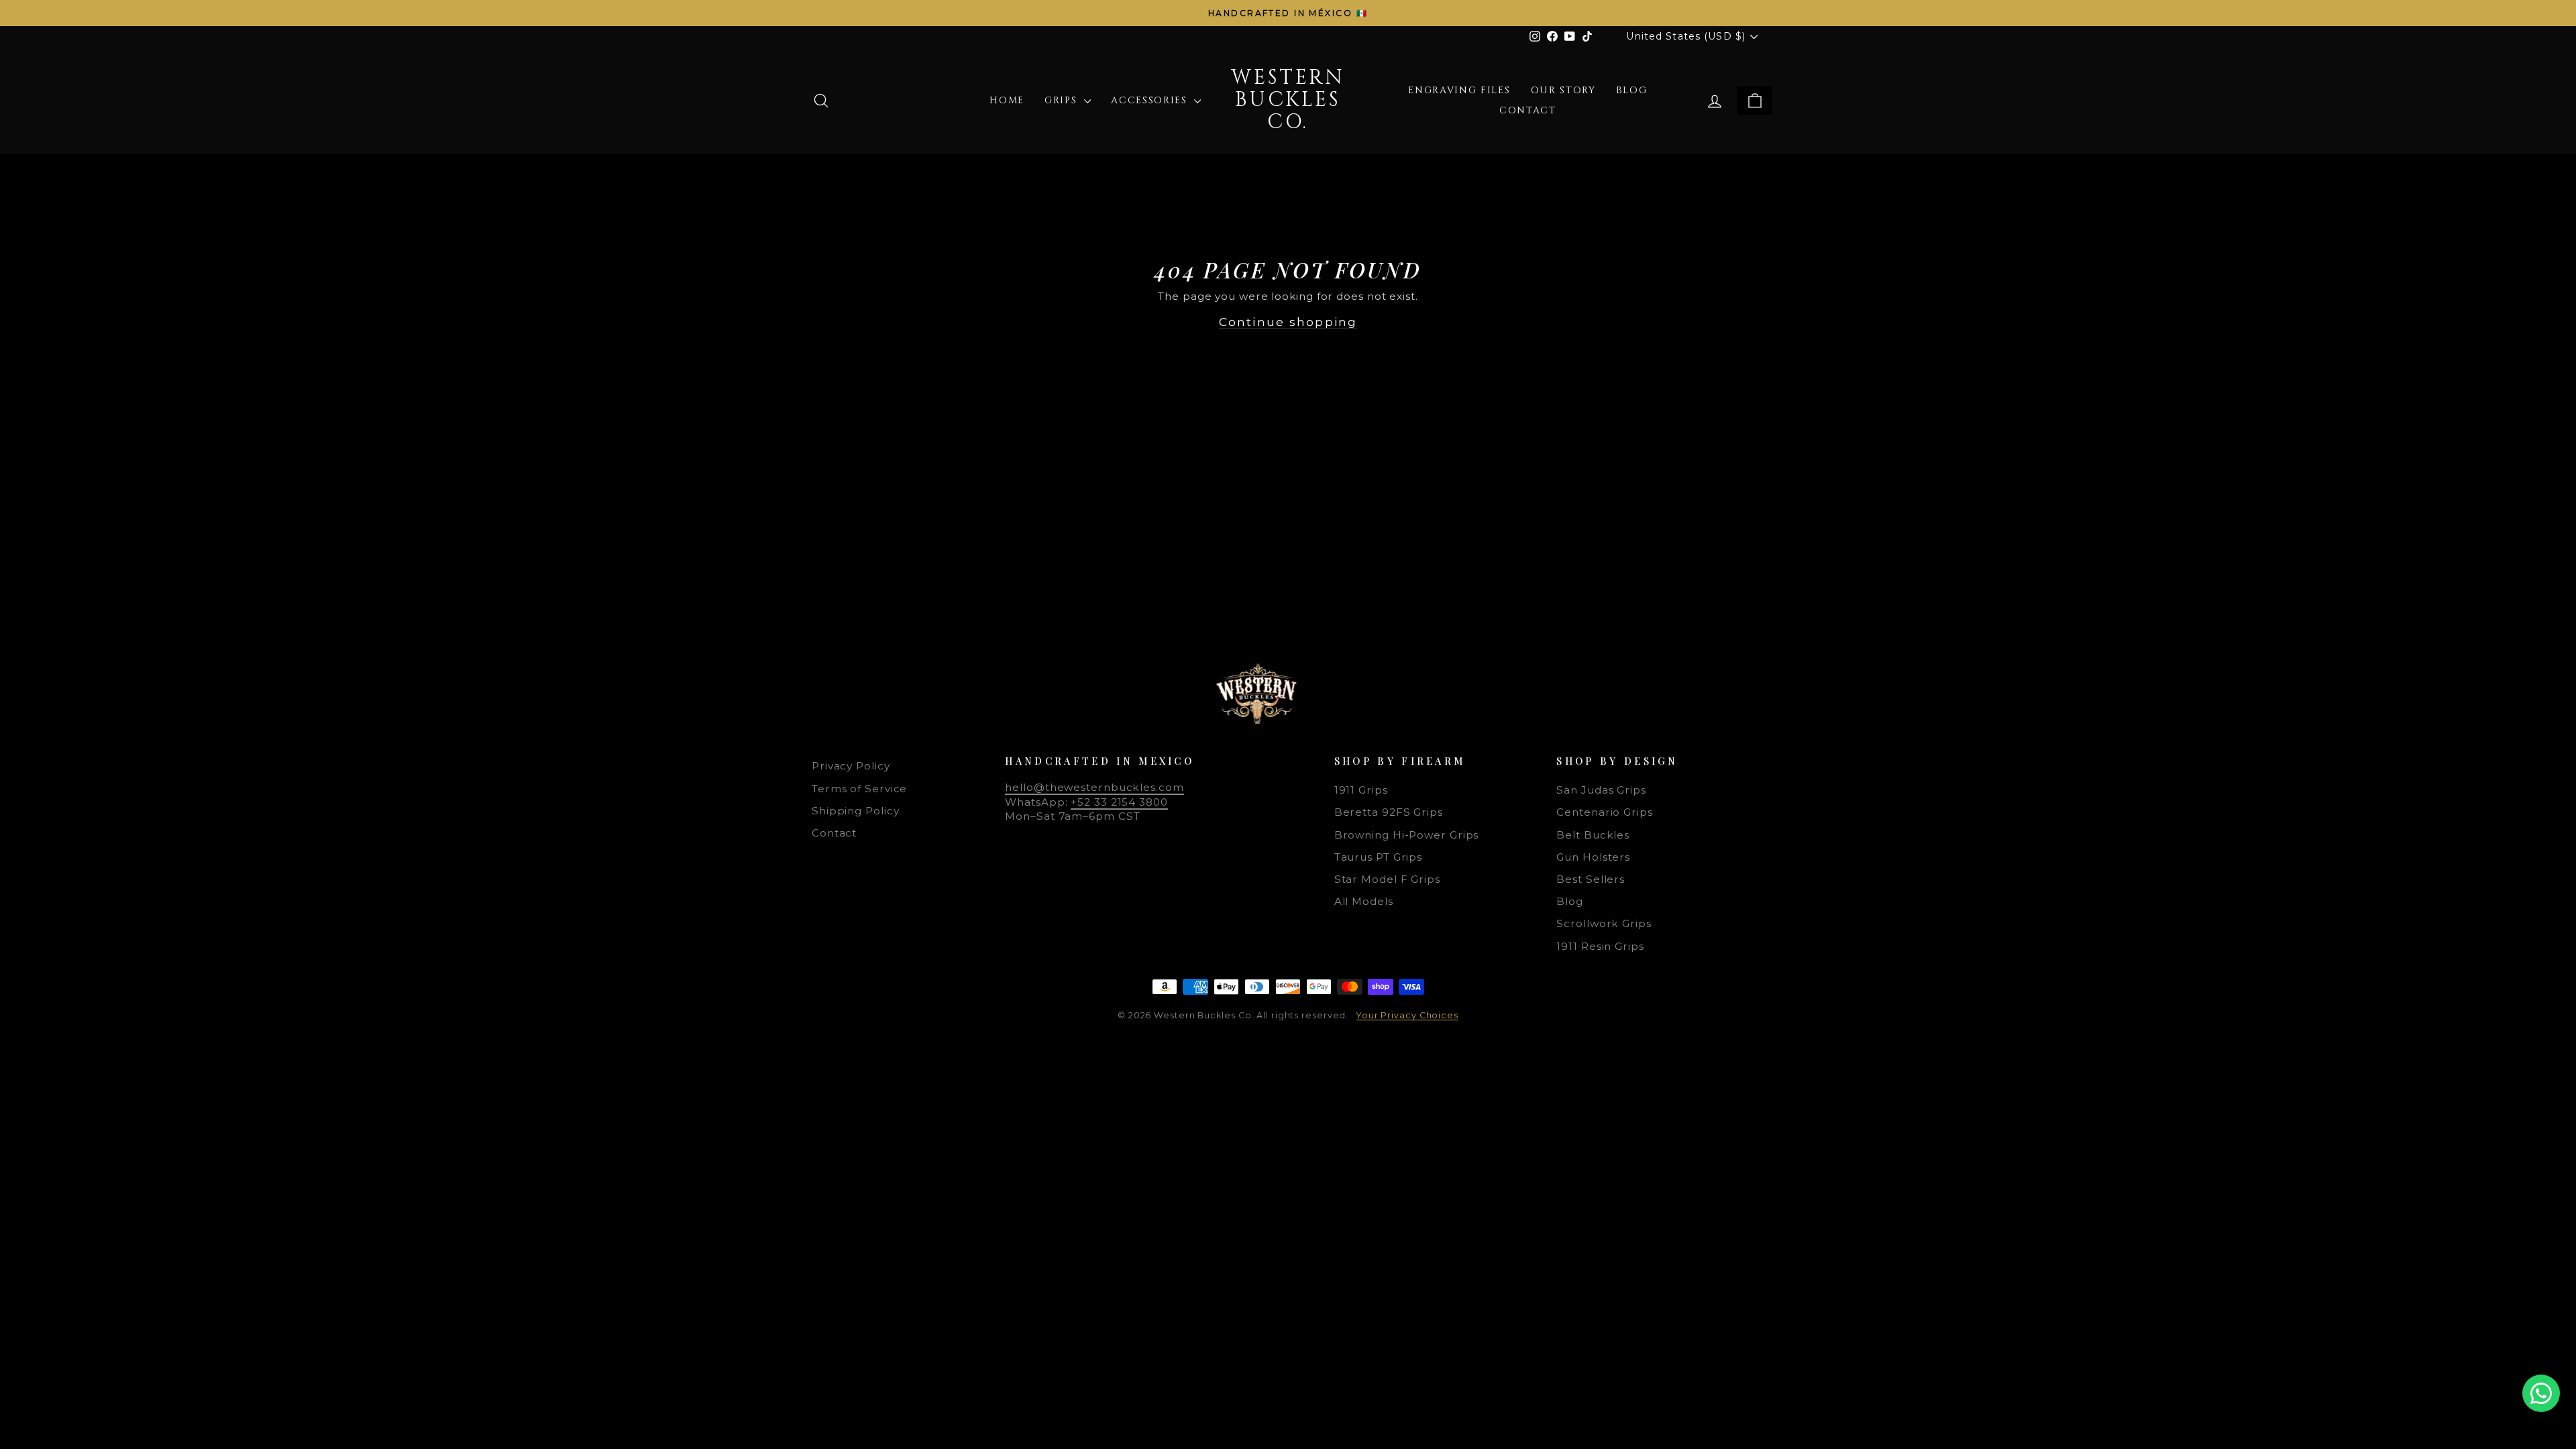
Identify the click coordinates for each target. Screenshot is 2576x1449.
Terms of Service (859, 789)
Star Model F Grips (1387, 879)
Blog (1632, 90)
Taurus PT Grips (1379, 857)
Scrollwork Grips (1604, 923)
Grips (1063, 100)
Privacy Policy (851, 766)
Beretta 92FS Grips (1389, 812)
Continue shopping (1288, 322)
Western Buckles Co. (1288, 100)
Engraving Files (1459, 90)
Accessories (1151, 100)
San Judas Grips (1601, 790)
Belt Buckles (1593, 835)
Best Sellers (1591, 879)
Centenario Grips (1604, 812)
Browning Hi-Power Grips (1407, 835)
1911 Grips (1361, 790)
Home (1007, 100)
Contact (1528, 110)
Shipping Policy (856, 811)
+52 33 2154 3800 (1119, 802)
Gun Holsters (1593, 857)
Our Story (1563, 90)
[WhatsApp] (2541, 1393)
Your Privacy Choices (1407, 1015)
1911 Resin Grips (1600, 946)
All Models (1364, 901)
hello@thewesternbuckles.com (1094, 787)
